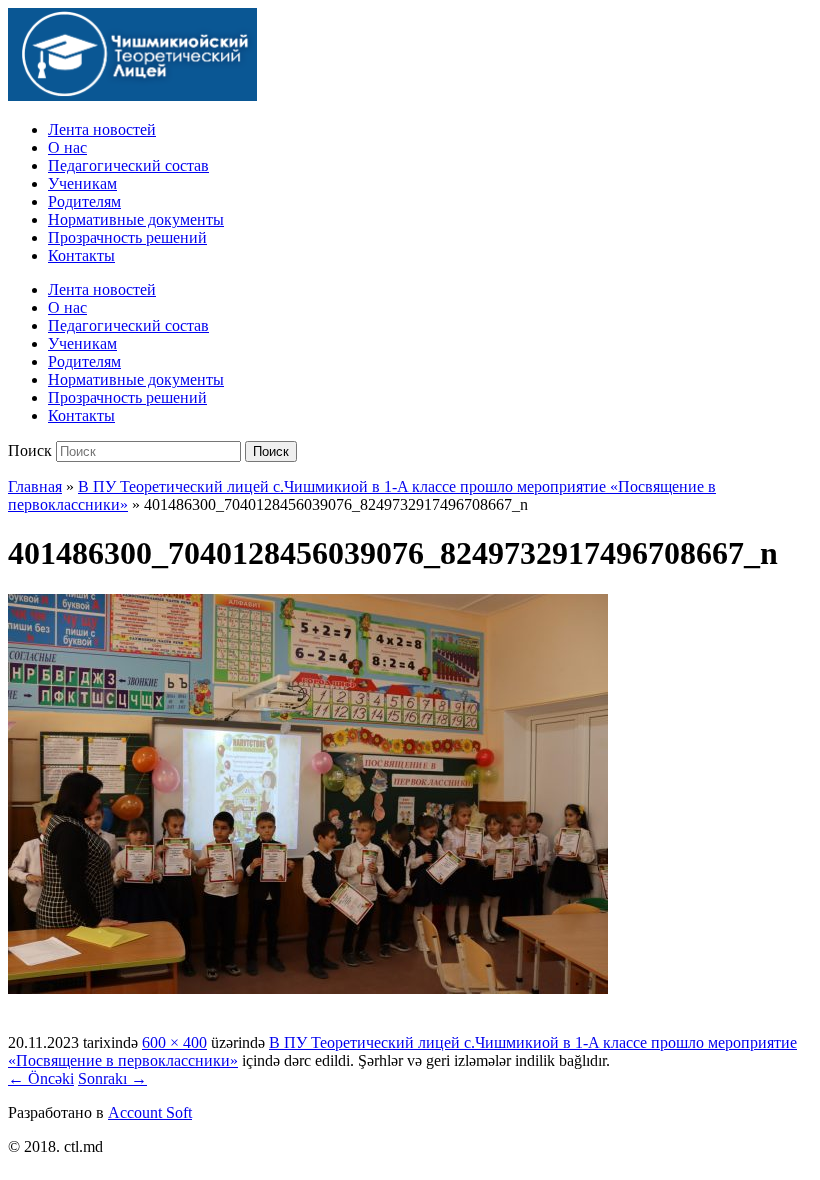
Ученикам (82, 183)
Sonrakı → (112, 1078)
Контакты (81, 255)
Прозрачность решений (127, 237)
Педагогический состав (128, 165)
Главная (35, 486)
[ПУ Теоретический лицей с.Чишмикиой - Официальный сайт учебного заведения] (132, 95)
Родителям (84, 201)
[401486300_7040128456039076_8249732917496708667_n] (308, 988)
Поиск (30, 450)
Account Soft (150, 1112)
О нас (67, 147)
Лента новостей (102, 129)
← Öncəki (41, 1078)
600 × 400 (174, 1042)
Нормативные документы (136, 219)
